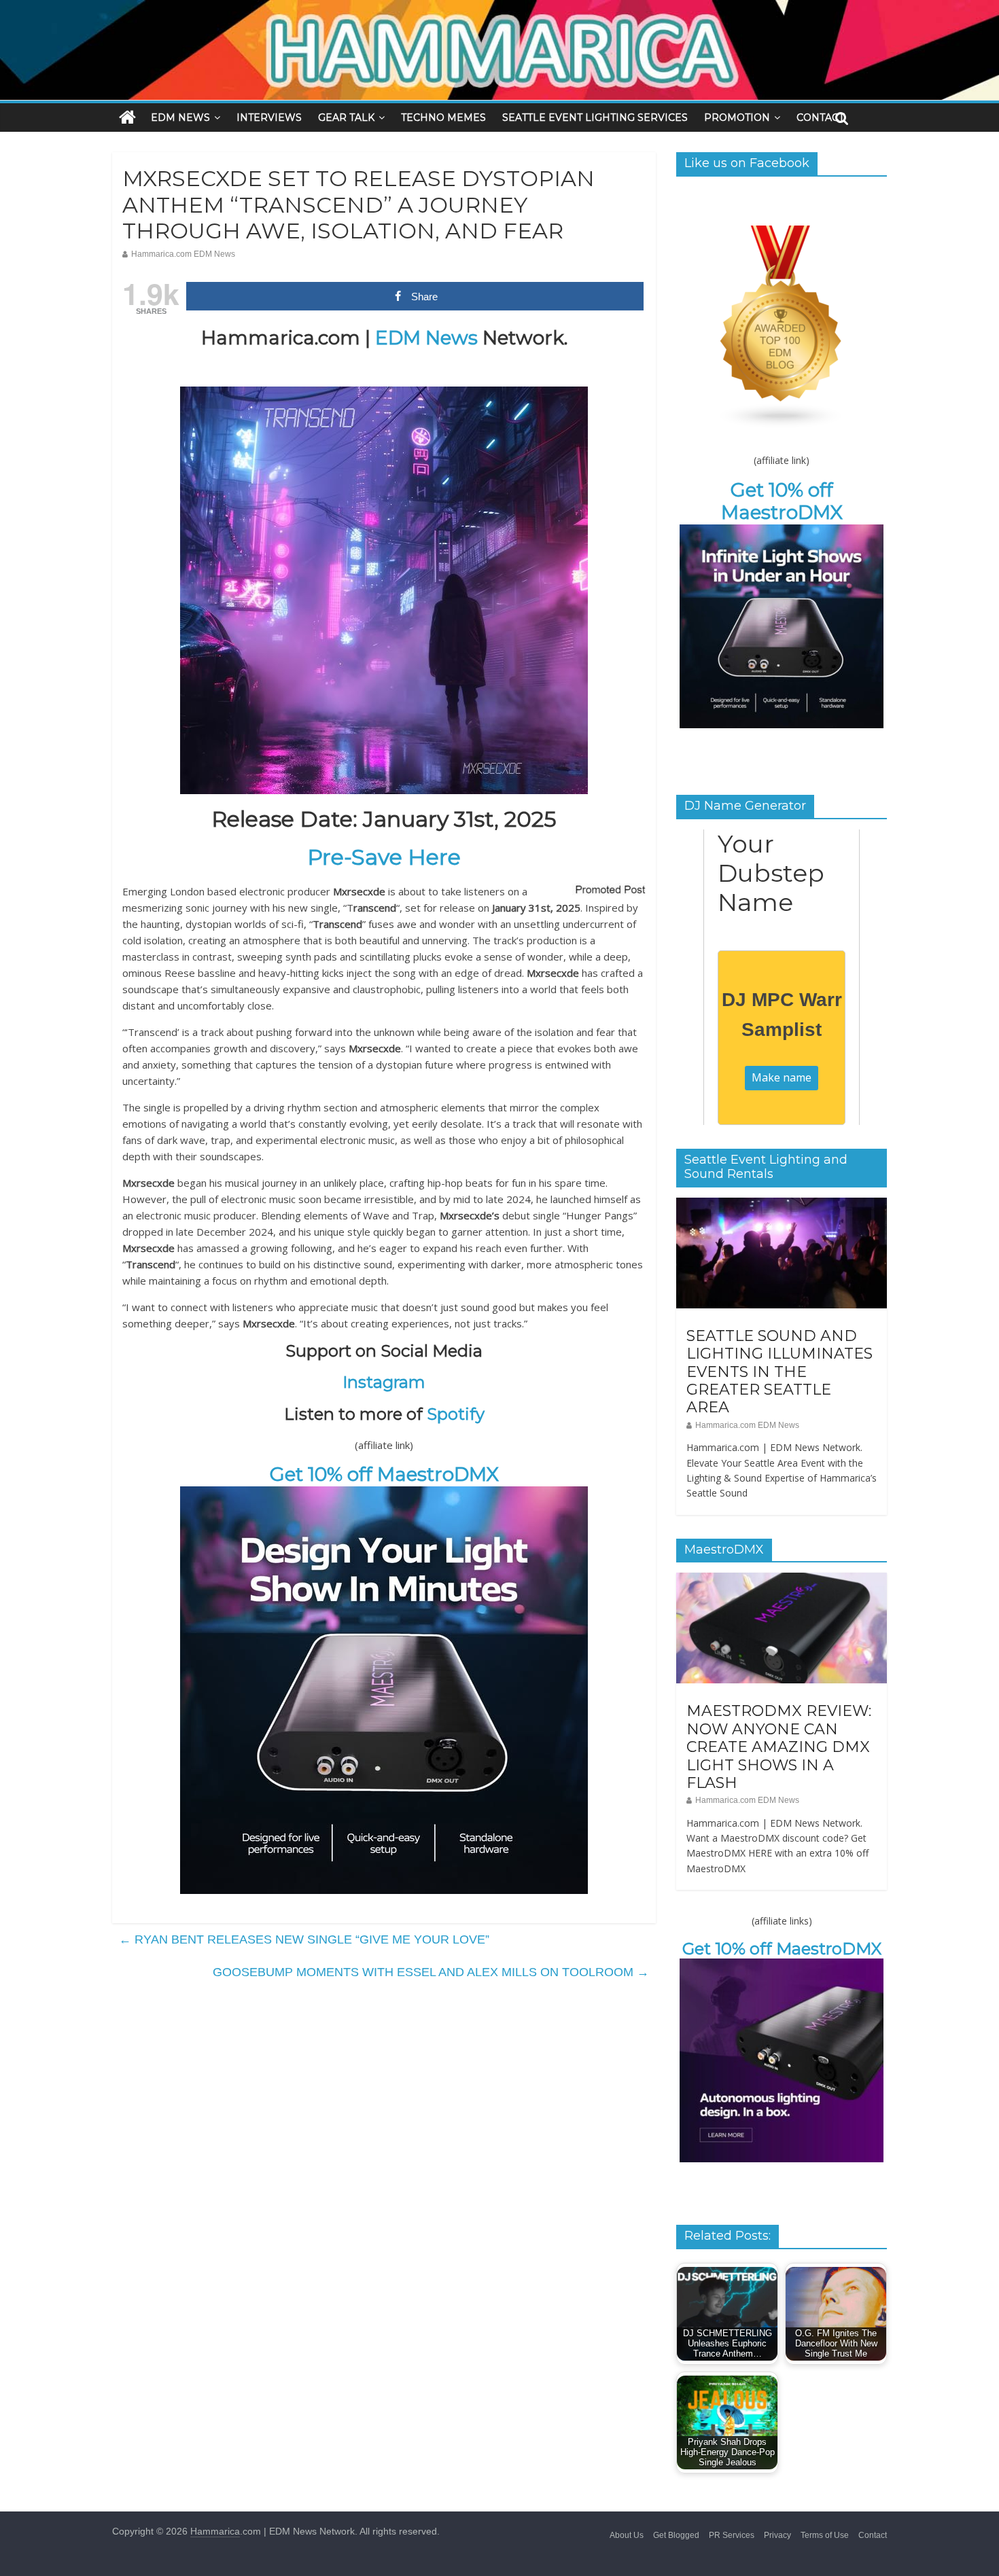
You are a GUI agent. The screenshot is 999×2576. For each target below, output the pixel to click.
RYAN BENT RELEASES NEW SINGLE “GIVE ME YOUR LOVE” (304, 1939)
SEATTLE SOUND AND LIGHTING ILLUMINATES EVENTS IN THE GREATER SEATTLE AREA (779, 1372)
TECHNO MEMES (443, 118)
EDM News (426, 338)
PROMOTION (737, 118)
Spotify (456, 1414)
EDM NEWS (180, 118)
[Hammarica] (500, 8)
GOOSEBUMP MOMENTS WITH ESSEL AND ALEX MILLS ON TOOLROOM (431, 1972)
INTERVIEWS (269, 118)
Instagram (384, 1382)
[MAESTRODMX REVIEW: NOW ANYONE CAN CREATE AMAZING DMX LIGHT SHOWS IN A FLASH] (782, 1580)
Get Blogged (676, 2535)
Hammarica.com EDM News (183, 254)
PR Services (732, 2535)
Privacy (777, 2535)
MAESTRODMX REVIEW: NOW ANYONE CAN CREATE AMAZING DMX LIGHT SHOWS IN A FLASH (779, 1747)
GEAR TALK (346, 118)
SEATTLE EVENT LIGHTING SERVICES (595, 118)
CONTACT (820, 118)
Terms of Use (825, 2535)
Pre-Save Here (384, 857)
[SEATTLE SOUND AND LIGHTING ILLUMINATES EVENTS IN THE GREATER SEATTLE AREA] (782, 1205)
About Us (627, 2535)
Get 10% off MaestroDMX (384, 1474)
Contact (873, 2535)
